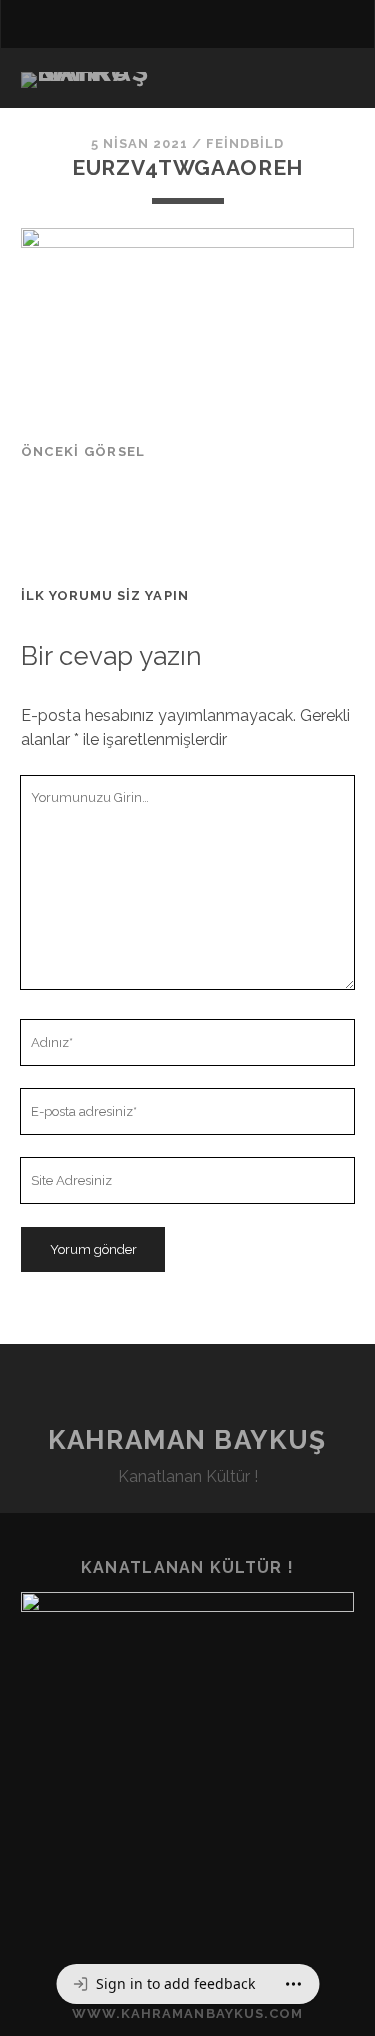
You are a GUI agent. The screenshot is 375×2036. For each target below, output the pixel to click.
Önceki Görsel (83, 451)
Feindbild (245, 143)
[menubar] (187, 1984)
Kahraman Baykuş (187, 1440)
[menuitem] (163, 1984)
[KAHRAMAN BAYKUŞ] (86, 72)
